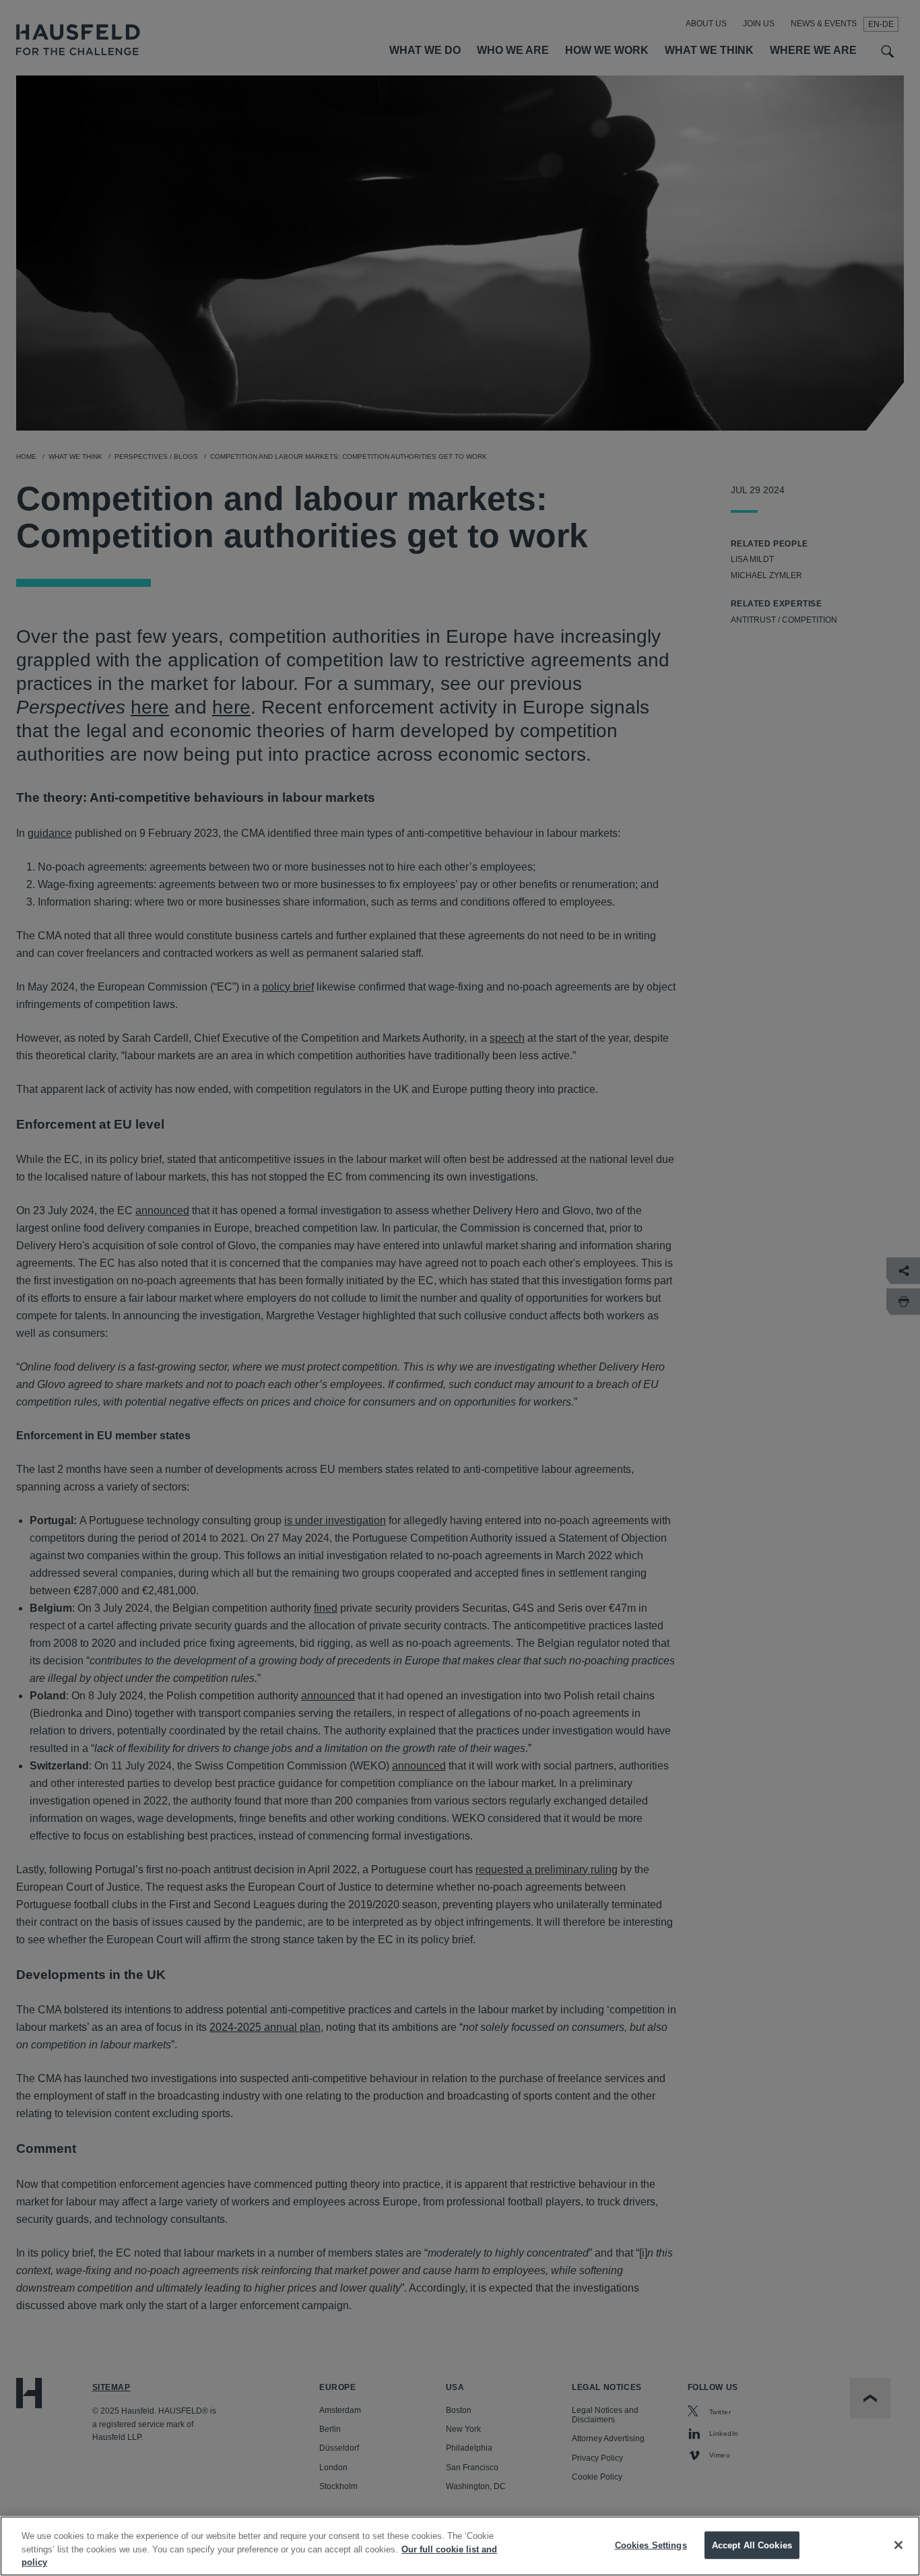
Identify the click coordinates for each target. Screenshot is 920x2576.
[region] (460, 2546)
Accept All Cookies (752, 2545)
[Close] (898, 2545)
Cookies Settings (651, 2545)
